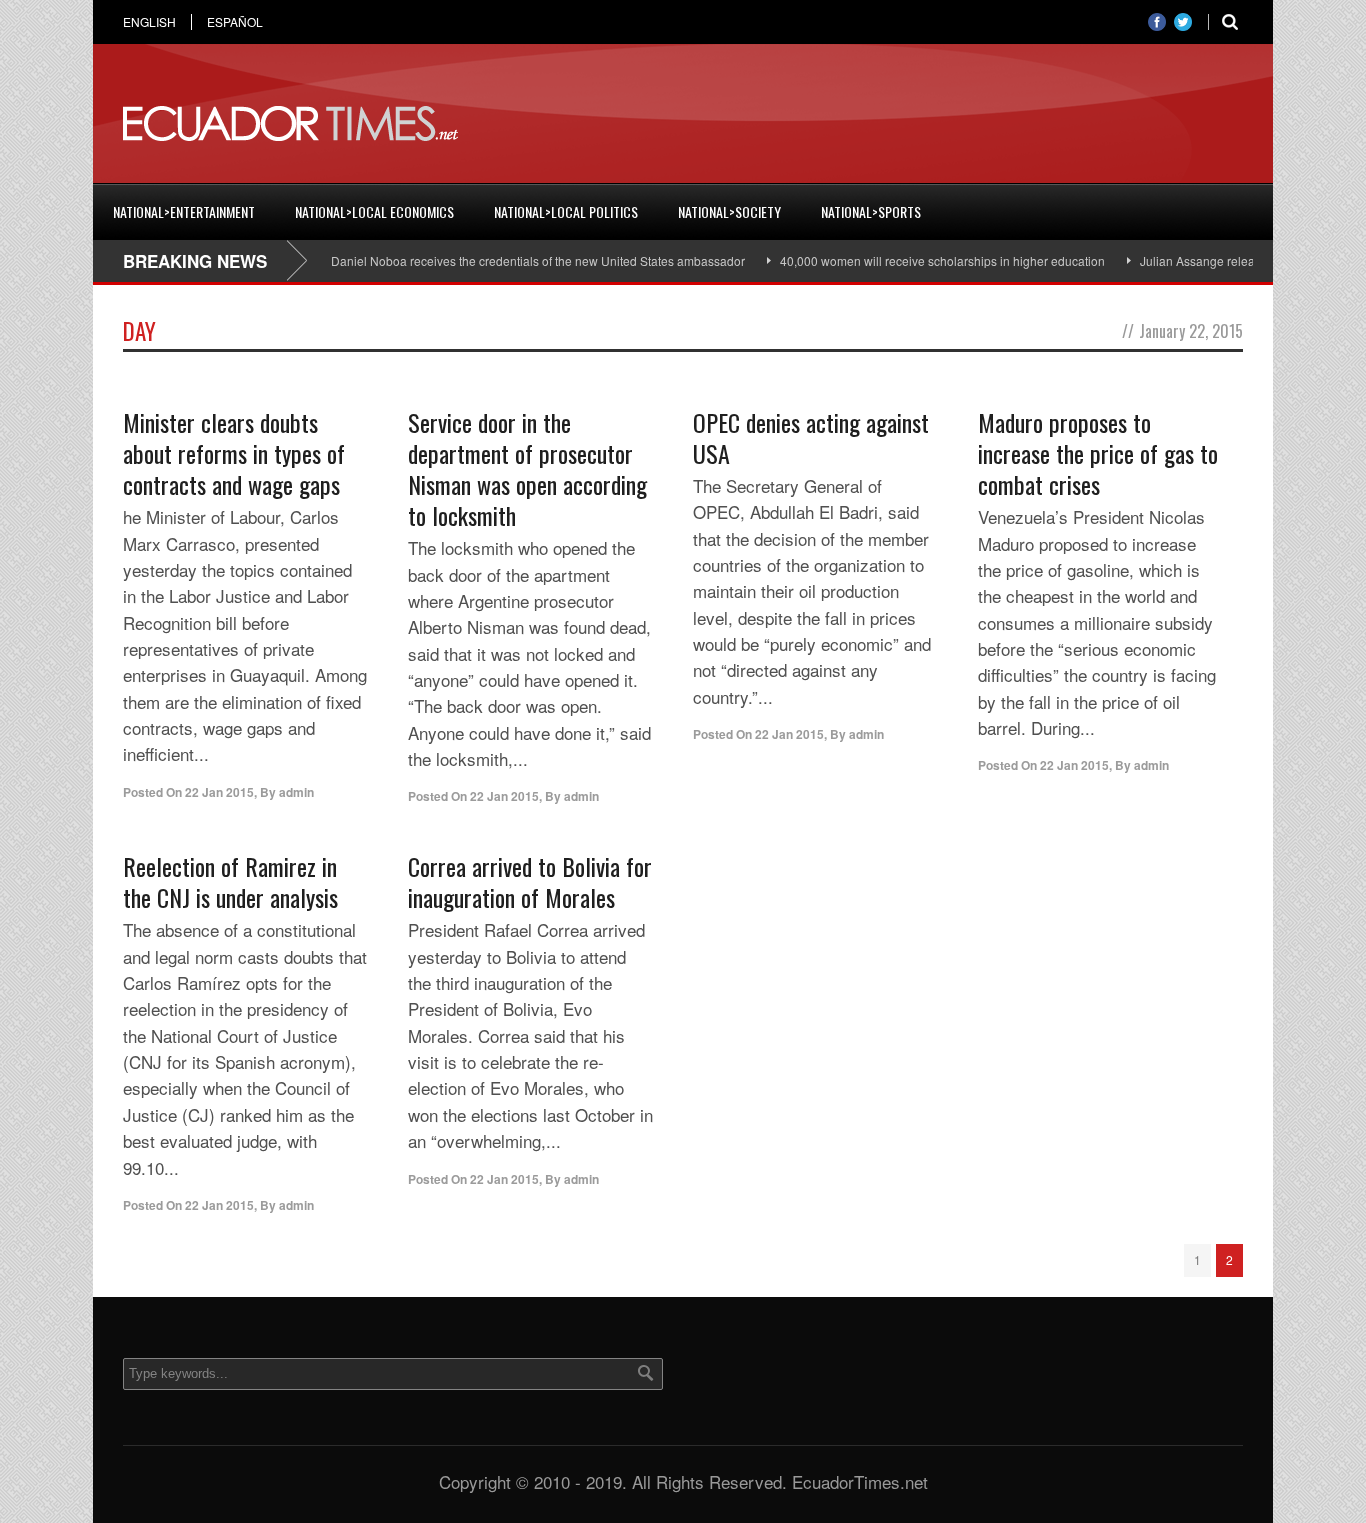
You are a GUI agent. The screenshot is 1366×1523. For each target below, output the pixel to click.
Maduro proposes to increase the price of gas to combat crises (1098, 453)
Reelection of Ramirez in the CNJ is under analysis (230, 881)
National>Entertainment (184, 211)
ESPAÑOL (235, 22)
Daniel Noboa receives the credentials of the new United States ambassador (514, 260)
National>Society (729, 211)
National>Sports (871, 211)
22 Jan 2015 (219, 792)
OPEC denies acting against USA (811, 437)
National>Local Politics (566, 211)
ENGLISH (149, 22)
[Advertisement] (879, 124)
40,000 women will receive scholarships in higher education (918, 260)
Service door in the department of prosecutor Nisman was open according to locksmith (527, 469)
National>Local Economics (374, 211)
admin (296, 792)
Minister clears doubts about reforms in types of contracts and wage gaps (234, 453)
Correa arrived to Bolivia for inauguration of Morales (530, 881)
